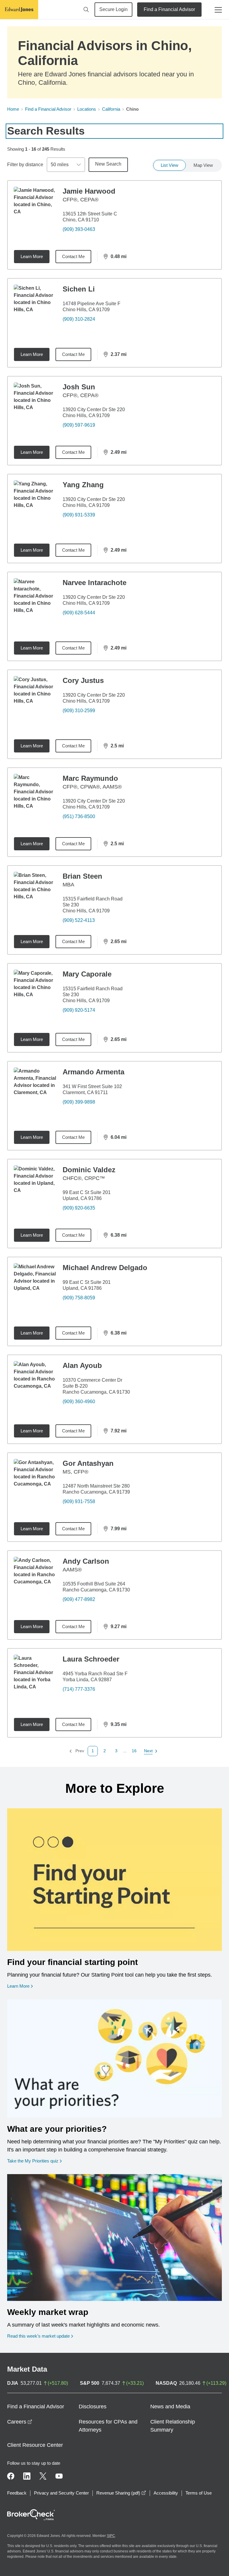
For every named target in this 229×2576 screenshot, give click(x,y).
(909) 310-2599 (79, 711)
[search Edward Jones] (86, 10)
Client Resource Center (35, 2445)
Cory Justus (83, 680)
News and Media (170, 2407)
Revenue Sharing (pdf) (121, 2493)
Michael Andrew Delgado (105, 1268)
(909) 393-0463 (79, 229)
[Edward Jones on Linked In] (27, 2476)
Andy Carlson (86, 1561)
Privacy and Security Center (61, 2493)
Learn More (32, 256)
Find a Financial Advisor (169, 9)
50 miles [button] (60, 165)
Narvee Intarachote (95, 583)
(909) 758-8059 (79, 1298)
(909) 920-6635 (79, 1208)
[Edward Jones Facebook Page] (11, 2476)
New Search (108, 164)
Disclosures (93, 2407)
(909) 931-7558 (79, 1501)
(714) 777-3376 (79, 1689)
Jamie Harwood (89, 191)
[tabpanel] (114, 968)
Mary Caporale (87, 974)
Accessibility (166, 2493)
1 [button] (93, 1751)
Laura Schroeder (91, 1659)
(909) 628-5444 (79, 613)
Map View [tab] (203, 165)
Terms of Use (199, 2493)
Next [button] (149, 1751)
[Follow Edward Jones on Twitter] (43, 2476)
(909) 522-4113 (79, 920)
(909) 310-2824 (79, 319)
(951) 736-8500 (79, 816)
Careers (20, 2422)
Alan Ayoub (82, 1365)
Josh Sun (79, 387)
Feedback (17, 2493)
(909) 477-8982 (79, 1599)
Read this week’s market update (38, 2336)
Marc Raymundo (90, 778)
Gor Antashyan (88, 1463)
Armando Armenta (93, 1072)
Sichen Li (79, 289)
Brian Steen (82, 876)
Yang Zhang (83, 485)
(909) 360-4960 (79, 1402)
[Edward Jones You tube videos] (59, 2476)
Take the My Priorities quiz (34, 2161)
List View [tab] (170, 165)
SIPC (111, 2536)
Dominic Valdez (89, 1170)
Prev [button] (77, 1751)
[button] (105, 1751)
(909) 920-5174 (79, 1010)
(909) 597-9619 (79, 425)
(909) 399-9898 (79, 1102)
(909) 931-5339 (79, 515)
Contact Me (73, 256)
